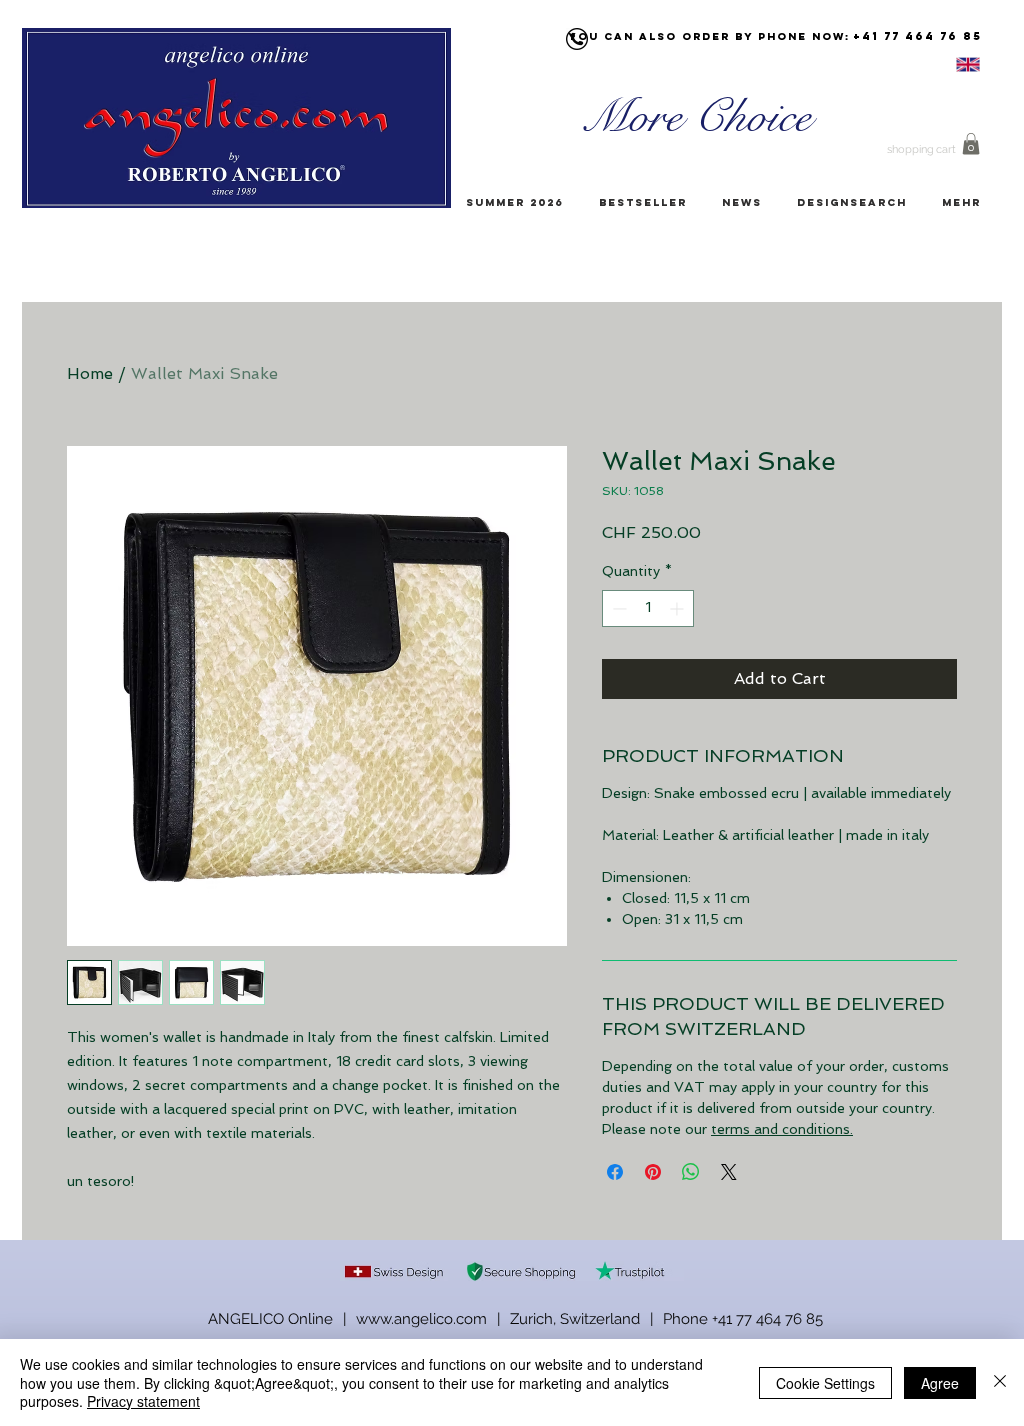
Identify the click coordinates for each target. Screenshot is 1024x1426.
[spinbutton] (648, 608)
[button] (971, 144)
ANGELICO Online (270, 1319)
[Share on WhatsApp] (691, 1172)
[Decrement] (617, 608)
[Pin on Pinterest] (653, 1172)
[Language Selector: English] (943, 64)
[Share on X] (729, 1172)
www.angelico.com (421, 1319)
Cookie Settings (825, 1383)
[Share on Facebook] (615, 1172)
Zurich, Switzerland (575, 1319)
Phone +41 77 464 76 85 (743, 1319)
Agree (940, 1383)
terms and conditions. (782, 1129)
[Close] (1000, 1382)
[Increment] (678, 608)
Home (90, 373)
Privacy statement (143, 1401)
